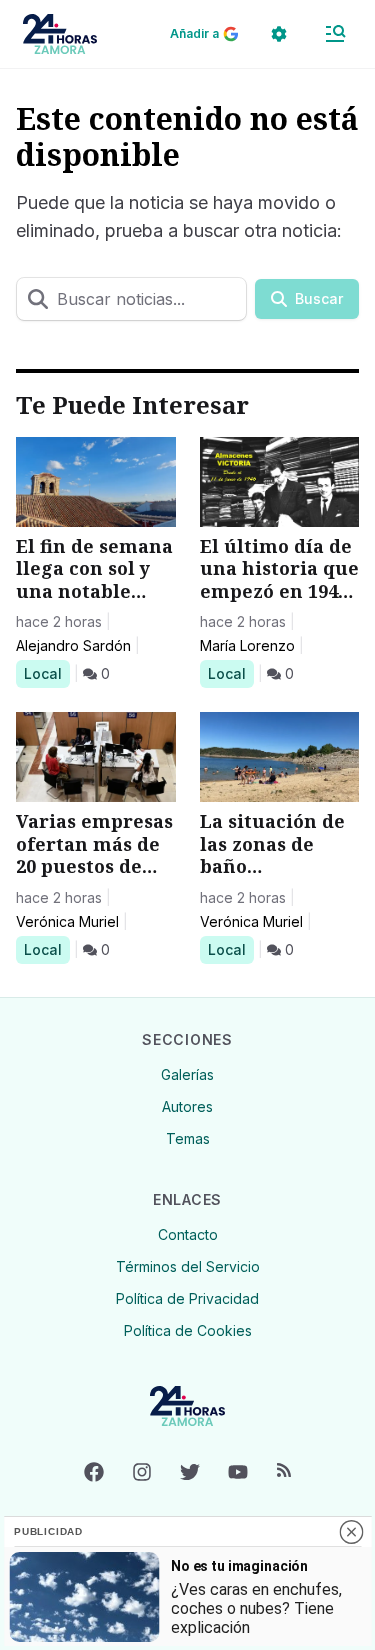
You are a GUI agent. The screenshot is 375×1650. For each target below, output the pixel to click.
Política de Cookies (188, 1330)
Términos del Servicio (188, 1266)
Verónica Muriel (67, 921)
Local (46, 673)
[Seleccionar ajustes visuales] (279, 34)
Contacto (188, 1234)
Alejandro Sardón (73, 645)
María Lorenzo (247, 645)
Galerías (187, 1074)
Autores (187, 1106)
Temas (188, 1138)
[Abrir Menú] (335, 34)
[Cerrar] (351, 1532)
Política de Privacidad (187, 1298)
